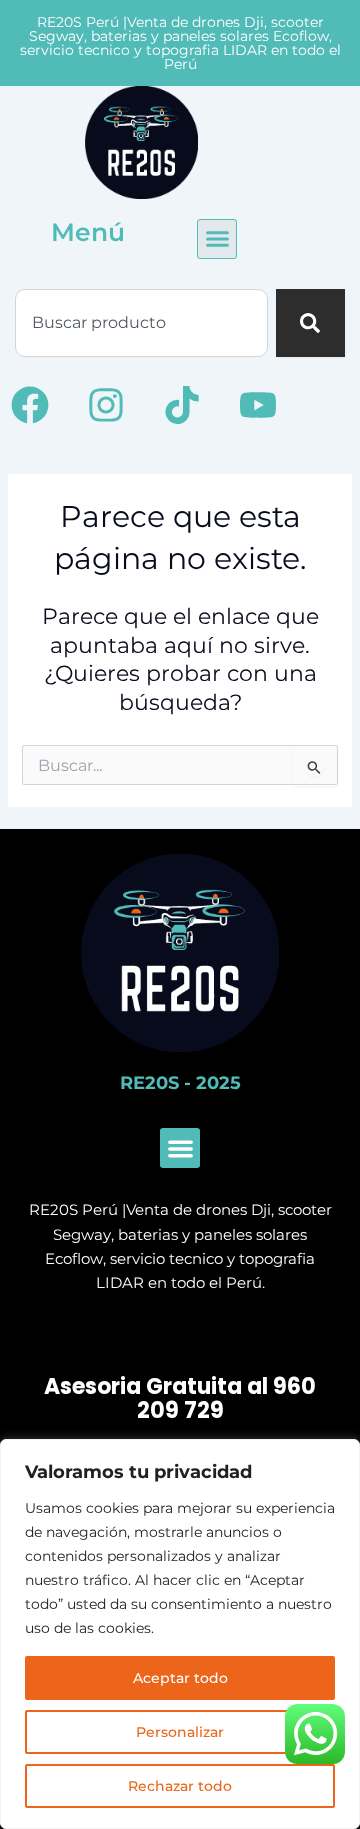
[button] (217, 239)
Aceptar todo (180, 1678)
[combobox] (141, 323)
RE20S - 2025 (180, 1083)
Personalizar (180, 1732)
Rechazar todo (180, 1786)
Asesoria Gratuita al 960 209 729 (180, 1399)
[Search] (310, 323)
